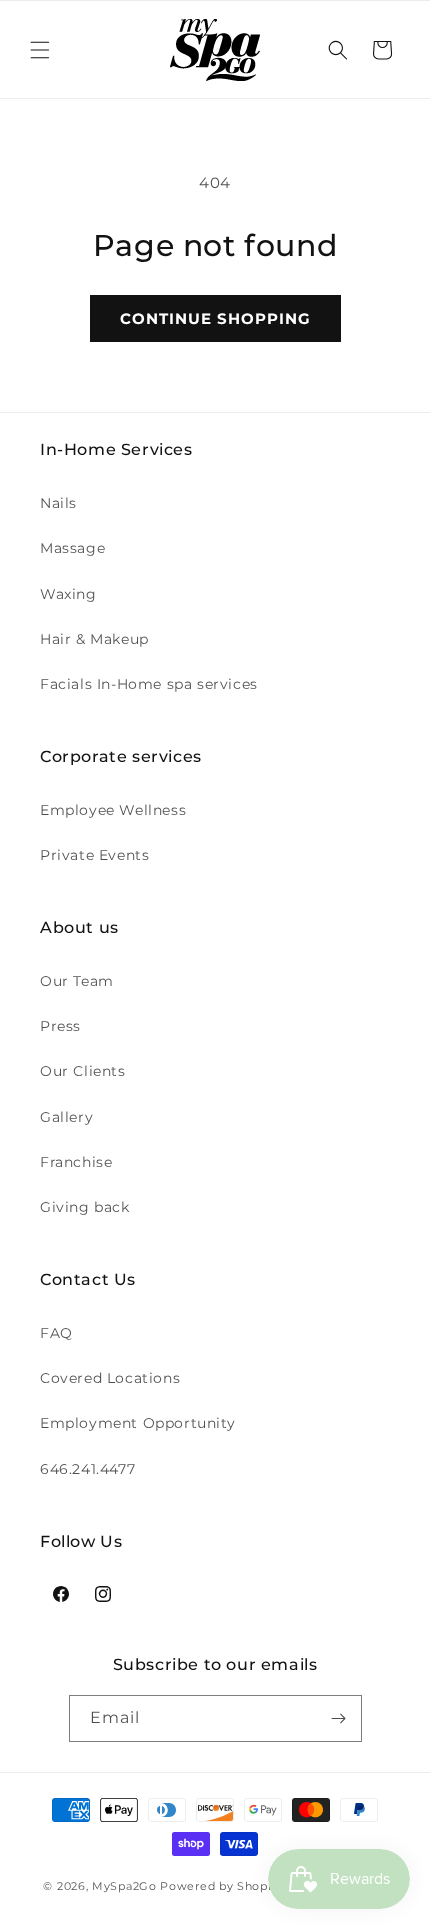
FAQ (56, 1333)
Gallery (66, 1117)
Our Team (77, 981)
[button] (40, 50)
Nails (58, 503)
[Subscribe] (339, 1718)
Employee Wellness (113, 810)
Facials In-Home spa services (149, 684)
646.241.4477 (87, 1469)
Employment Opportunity (137, 1423)
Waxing (68, 594)
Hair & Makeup (94, 639)
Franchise (76, 1162)
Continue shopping (215, 318)
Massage (72, 548)
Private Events (94, 855)
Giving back (85, 1207)
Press (60, 1026)
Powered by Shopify (221, 1886)
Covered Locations (110, 1378)
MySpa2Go (124, 1886)
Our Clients (83, 1071)
